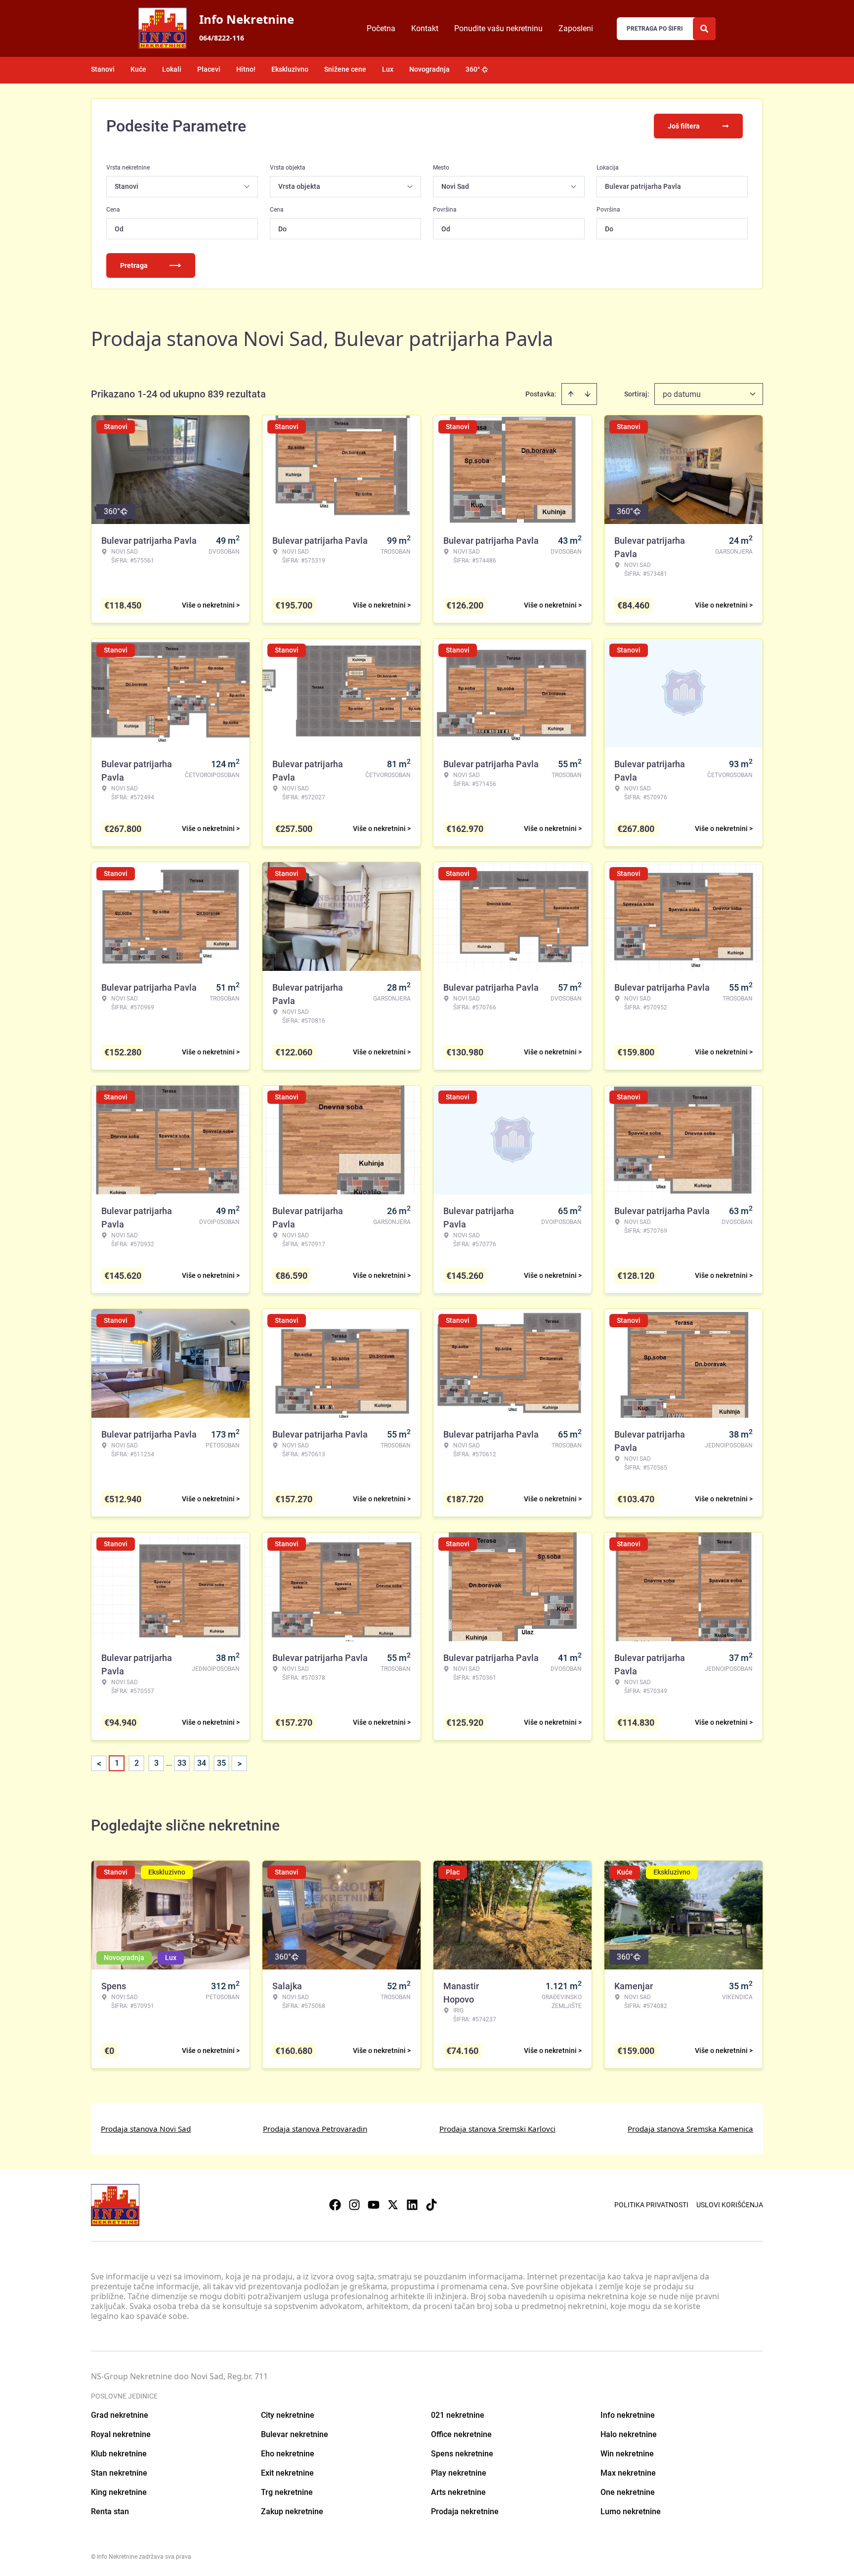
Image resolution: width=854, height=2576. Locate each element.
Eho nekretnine (288, 2454)
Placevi (209, 69)
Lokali (172, 69)
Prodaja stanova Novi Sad (146, 2129)
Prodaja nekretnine (465, 2511)
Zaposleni (576, 28)
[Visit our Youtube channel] (374, 2205)
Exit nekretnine (287, 2473)
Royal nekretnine (121, 2434)
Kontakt (425, 28)
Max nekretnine (628, 2473)
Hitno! (246, 69)
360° (473, 69)
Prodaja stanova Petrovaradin (315, 2129)
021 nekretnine (458, 2415)
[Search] (704, 29)
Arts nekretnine (458, 2492)
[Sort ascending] (571, 394)
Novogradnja (429, 69)
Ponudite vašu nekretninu (498, 28)
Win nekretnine (627, 2454)
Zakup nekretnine (292, 2511)
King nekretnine (119, 2492)
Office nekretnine (461, 2434)
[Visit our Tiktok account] (431, 2205)
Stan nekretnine (119, 2473)
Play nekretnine (459, 2473)
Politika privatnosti (651, 2205)
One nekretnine (628, 2492)
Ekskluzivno (290, 69)
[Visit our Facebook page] (335, 2205)
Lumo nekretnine (631, 2511)
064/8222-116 (222, 38)
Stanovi (103, 69)
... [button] (169, 1763)
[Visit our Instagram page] (354, 2205)
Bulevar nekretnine (295, 2434)
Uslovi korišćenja (730, 2205)
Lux (388, 69)
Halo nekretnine (629, 2434)
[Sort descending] (588, 394)
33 (182, 1763)
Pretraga (134, 265)
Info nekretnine (628, 2415)
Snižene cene (345, 69)
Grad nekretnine (120, 2415)
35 (221, 1763)
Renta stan (110, 2511)
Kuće (138, 69)
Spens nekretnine (462, 2454)
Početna (381, 28)
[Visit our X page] (393, 2205)
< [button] (99, 1764)
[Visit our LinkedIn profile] (412, 2205)
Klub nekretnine (119, 2454)
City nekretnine (288, 2415)
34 (202, 1763)
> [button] (239, 1764)
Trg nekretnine (287, 2492)
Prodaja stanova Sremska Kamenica (690, 2129)
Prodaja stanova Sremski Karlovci (497, 2129)
